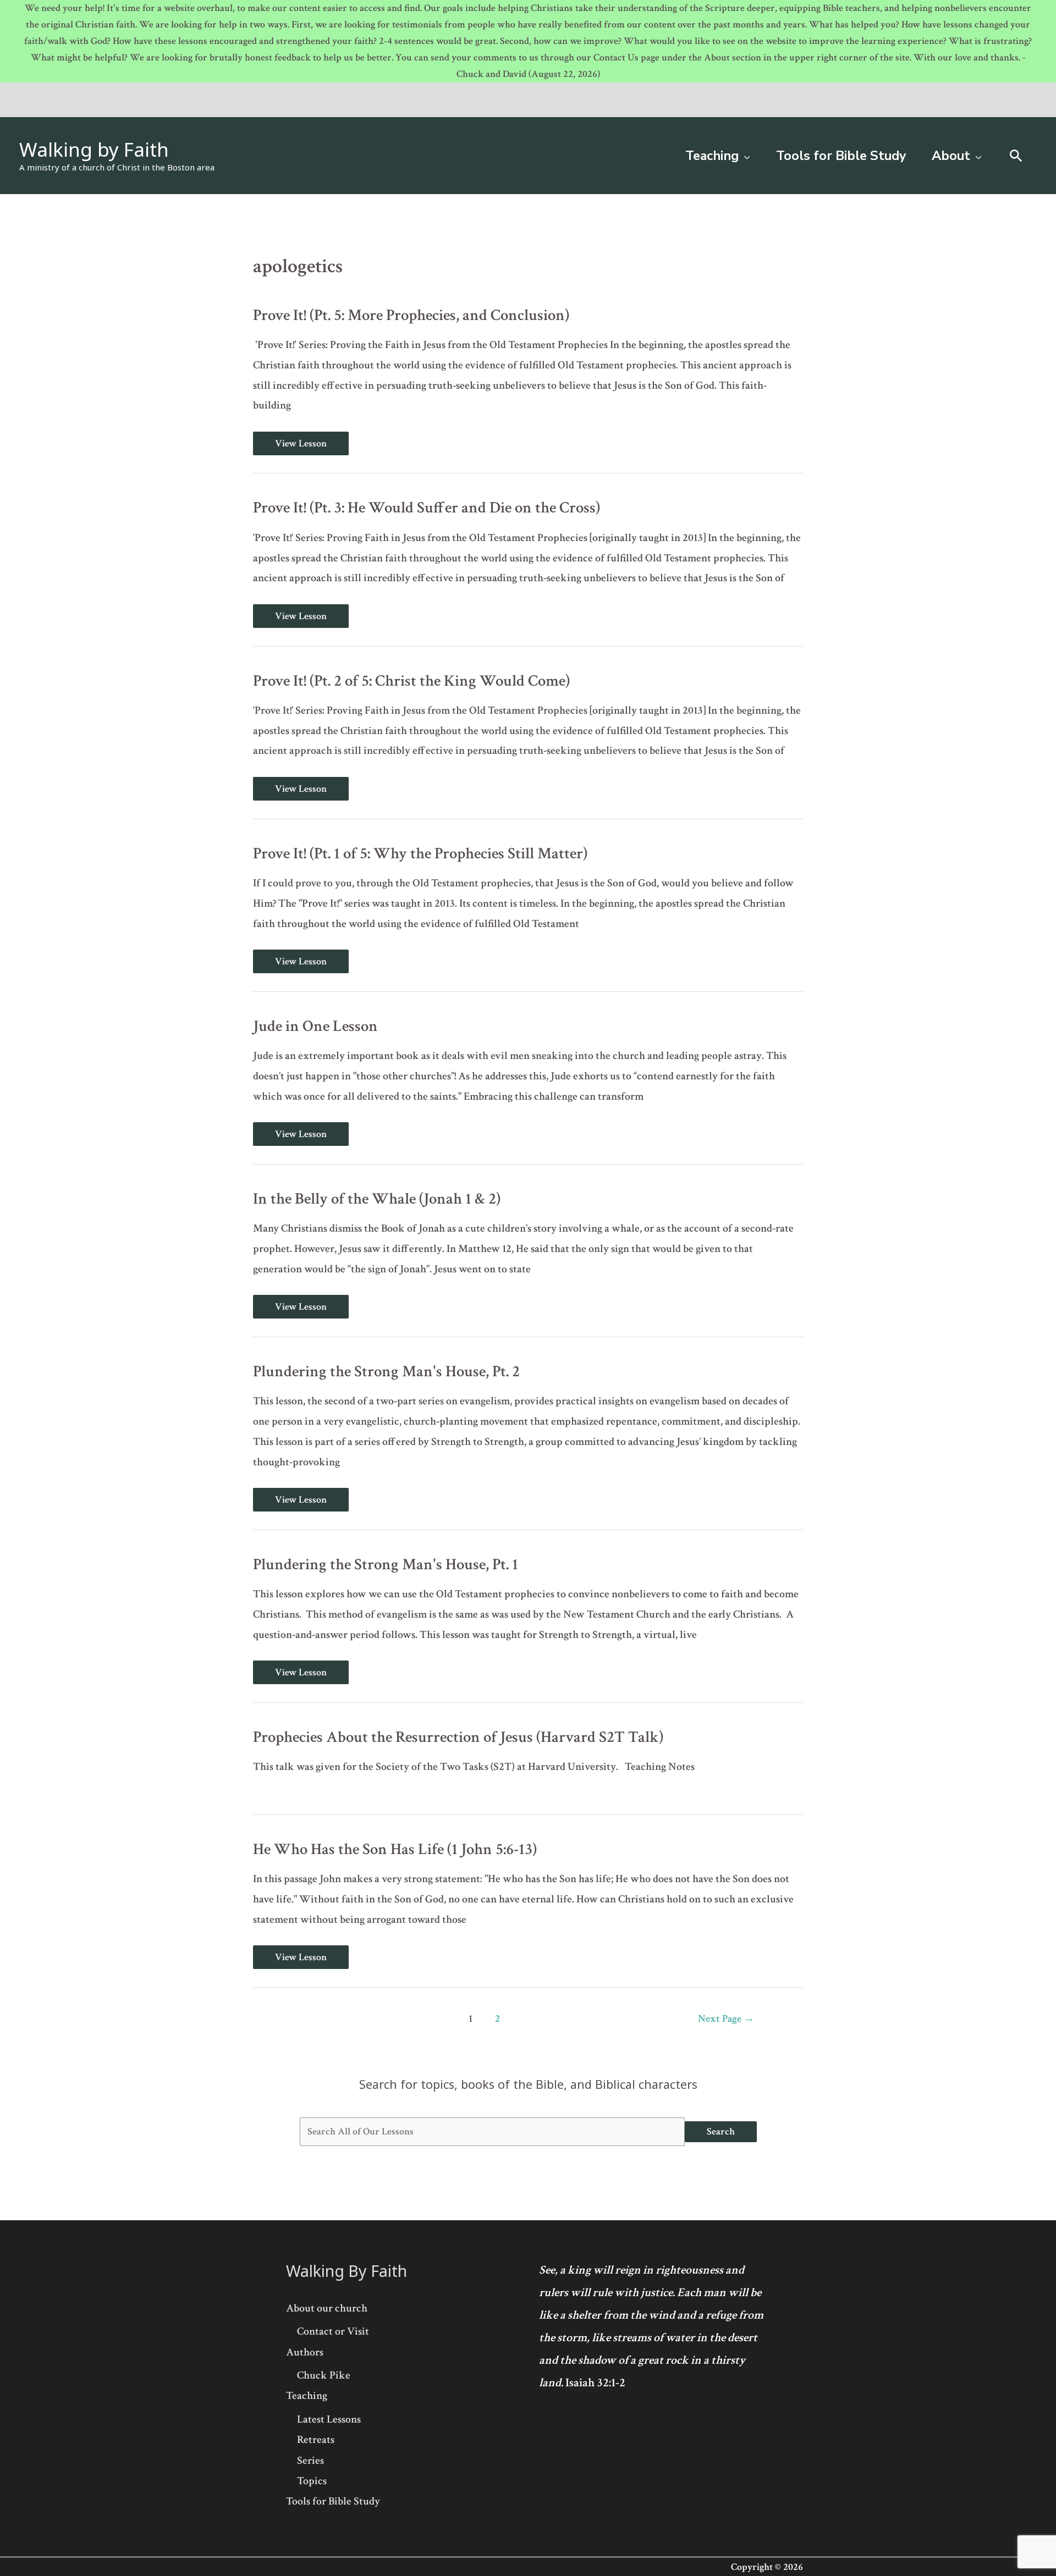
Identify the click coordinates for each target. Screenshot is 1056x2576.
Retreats (316, 2440)
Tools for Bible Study (333, 2501)
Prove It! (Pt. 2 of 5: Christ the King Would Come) (411, 681)
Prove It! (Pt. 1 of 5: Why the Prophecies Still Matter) (420, 854)
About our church (327, 2308)
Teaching (307, 2396)
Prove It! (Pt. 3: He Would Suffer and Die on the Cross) (427, 508)
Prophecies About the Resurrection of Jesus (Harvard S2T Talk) (458, 1737)
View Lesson (301, 443)
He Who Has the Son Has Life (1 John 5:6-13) (395, 1849)
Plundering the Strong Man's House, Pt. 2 (386, 1372)
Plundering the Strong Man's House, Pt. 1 (386, 1565)
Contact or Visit (333, 2331)
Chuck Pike (324, 2375)
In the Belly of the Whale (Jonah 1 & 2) (377, 1199)
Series (310, 2461)
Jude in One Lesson (315, 1026)
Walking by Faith (94, 149)
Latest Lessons (329, 2419)
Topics (312, 2481)
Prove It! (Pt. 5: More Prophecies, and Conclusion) (411, 315)
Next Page (726, 2019)
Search (721, 2131)
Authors (305, 2352)
